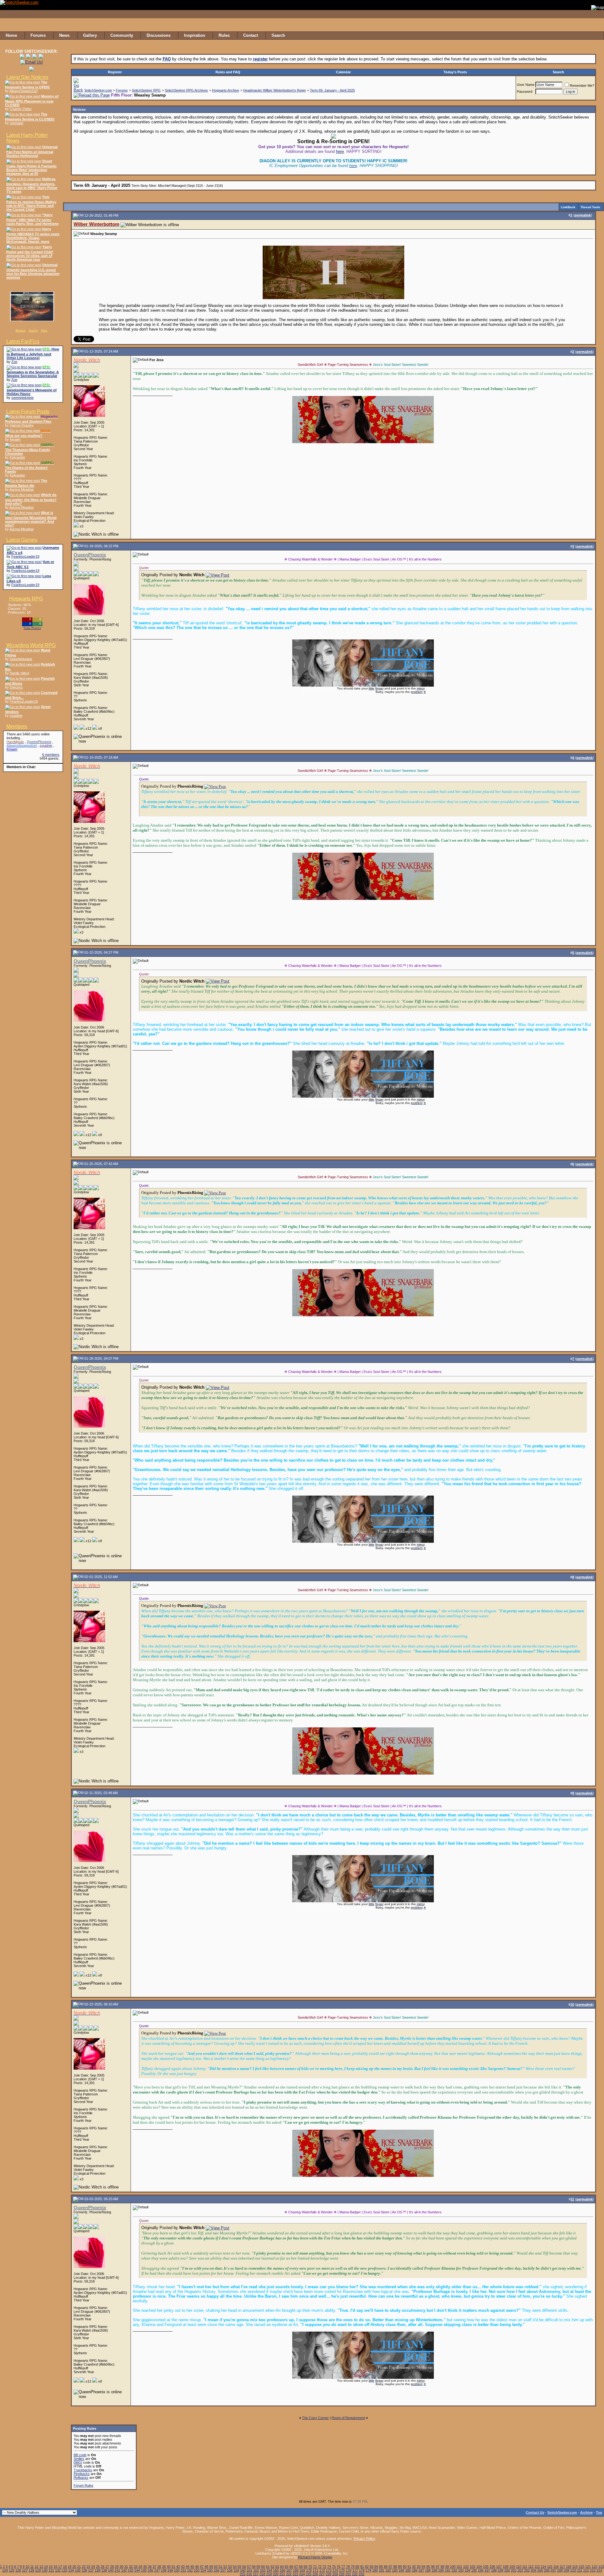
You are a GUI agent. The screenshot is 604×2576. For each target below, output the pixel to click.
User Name (526, 85)
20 (74, 2567)
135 (78, 2570)
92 (414, 2567)
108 (506, 2567)
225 (309, 2574)
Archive (586, 2512)
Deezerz (16, 687)
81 (362, 2567)
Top (599, 2512)
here (340, 151)
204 (534, 2570)
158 (230, 2570)
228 (328, 2574)
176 (349, 2570)
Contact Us (535, 2512)
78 (348, 2567)
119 (575, 2567)
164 (269, 2570)
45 (192, 2567)
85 (381, 2567)
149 (170, 2570)
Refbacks (81, 2478)
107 (499, 2567)
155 (210, 2570)
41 (173, 2567)
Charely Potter (21, 109)
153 (197, 2570)
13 (41, 2567)
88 (395, 2567)
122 (595, 2567)
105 (486, 2567)
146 (150, 2570)
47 (202, 2567)
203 (527, 2570)
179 (368, 2570)
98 (442, 2567)
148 (164, 2570)
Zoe (14, 362)
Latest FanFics (23, 341)
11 (32, 2567)
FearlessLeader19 (25, 556)
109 (512, 2567)
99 (447, 2567)
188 (428, 2570)
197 (487, 2570)
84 (376, 2567)
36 (150, 2567)
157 (223, 2570)
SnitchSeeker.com (98, 90)
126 (18, 2570)
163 (263, 2570)
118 (569, 2567)
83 (372, 2567)
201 (514, 2570)
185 (408, 2570)
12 (36, 2567)
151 (183, 2570)
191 (448, 2570)
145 (144, 2570)
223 (295, 2574)
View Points (32, 628)
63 (277, 2567)
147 (157, 2570)
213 (593, 2570)
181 (382, 2570)
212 (586, 2570)
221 (282, 2574)
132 (58, 2570)
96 (433, 2567)
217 (256, 2574)
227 (322, 2574)
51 (221, 2567)
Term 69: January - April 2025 (332, 90)
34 (140, 2567)
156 (216, 2570)
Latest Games (22, 540)
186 (415, 2570)
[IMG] (78, 2462)
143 (131, 2570)
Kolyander (17, 457)
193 (461, 2570)
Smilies (79, 2459)
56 (244, 2567)
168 (296, 2570)
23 (88, 2567)
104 (479, 2567)
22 (84, 2567)
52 (225, 2567)
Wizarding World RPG (31, 645)
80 (357, 2567)
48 (206, 2567)
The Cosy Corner (315, 2418)
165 (276, 2570)
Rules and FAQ (228, 72)
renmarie (17, 123)
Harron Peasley (22, 425)
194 (467, 2570)
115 (550, 2567)
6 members (51, 755)
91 (409, 2567)
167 (289, 2570)
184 (401, 2570)
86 (386, 2567)
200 (507, 2570)
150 (177, 2570)
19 (70, 2567)
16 (55, 2567)
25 (98, 2567)
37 (154, 2567)
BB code (80, 2455)
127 (25, 2570)
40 (169, 2567)
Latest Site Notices (27, 77)
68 (301, 2567)
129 (38, 2570)
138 (98, 2570)
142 (124, 2570)
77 (343, 2567)
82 (367, 2567)
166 (282, 2570)
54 (235, 2567)
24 (93, 2567)
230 (342, 2574)
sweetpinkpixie (22, 398)
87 (390, 2567)
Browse (21, 331)
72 (320, 2567)
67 (296, 2567)
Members (17, 726)
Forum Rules (84, 2485)
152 (190, 2570)
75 (334, 2567)
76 (338, 2567)
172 (322, 2570)
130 (45, 2570)
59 (258, 2567)
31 (126, 2567)
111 (525, 2567)
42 (178, 2567)
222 (289, 2574)
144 (137, 2570)
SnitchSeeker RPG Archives (186, 90)
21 (79, 2567)
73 (324, 2567)
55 (239, 2567)
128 (31, 2570)
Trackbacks (83, 2470)
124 (5, 2570)
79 (353, 2567)
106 (492, 2567)
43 (183, 2567)
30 (121, 2567)
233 (361, 2574)
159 (236, 2570)
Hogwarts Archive (226, 90)
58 (254, 2567)
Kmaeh (15, 439)
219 (269, 2574)
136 (84, 2570)
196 (481, 2570)
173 (329, 2570)
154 (203, 2570)
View (44, 331)
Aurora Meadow (22, 489)
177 (355, 2570)
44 (187, 2567)
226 (315, 2574)
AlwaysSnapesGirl (23, 91)
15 (51, 2567)
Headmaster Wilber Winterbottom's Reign (274, 90)
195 (474, 2570)
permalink (583, 215)
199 (501, 2570)
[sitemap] (597, 36)
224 (302, 2574)
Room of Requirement (348, 2418)
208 (560, 2570)
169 (302, 2570)
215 (243, 2574)
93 (419, 2567)
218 (262, 2574)
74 (329, 2567)
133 (64, 2570)
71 (315, 2567)
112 (531, 2567)
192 (454, 2570)
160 (243, 2570)
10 (27, 2567)
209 (567, 2570)
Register (115, 72)
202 (520, 2570)
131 (51, 2570)
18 (65, 2567)
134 (71, 2570)
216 (249, 2574)
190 (441, 2570)
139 (104, 2570)
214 (599, 2570)
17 (60, 2567)
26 (103, 2567)
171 (316, 2570)
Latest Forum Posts (28, 412)
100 (453, 2567)
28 (112, 2567)
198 (494, 2570)
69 (305, 2567)
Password (525, 92)
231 (348, 2574)
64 (282, 2567)
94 (423, 2567)
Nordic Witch (20, 673)
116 (556, 2567)
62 (272, 2567)
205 (540, 2570)
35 (145, 2567)
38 (159, 2567)
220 (276, 2574)
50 (216, 2567)
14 (46, 2567)
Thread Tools (590, 207)
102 (466, 2567)
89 (400, 2567)
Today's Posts (455, 72)
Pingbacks (82, 2474)
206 (547, 2570)
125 (12, 2570)
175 (342, 2570)
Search (33, 331)
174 (335, 2570)
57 (249, 2567)
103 (473, 2567)
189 (434, 2570)
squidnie (16, 716)
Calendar (343, 72)
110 (519, 2567)
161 (249, 2570)
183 (395, 2570)
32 (131, 2567)
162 (256, 2570)
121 (588, 2567)
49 (211, 2567)
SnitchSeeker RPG (146, 90)
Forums (122, 90)
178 (362, 2570)
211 (580, 2570)
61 (268, 2567)
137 (91, 2570)
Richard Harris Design (315, 2557)
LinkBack (568, 207)
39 (164, 2567)
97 (438, 2567)
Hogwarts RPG (26, 599)
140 (111, 2570)
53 (230, 2567)
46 (197, 2567)
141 (117, 2570)
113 (537, 2567)
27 (107, 2567)
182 (388, 2570)
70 (310, 2567)
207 (553, 2570)
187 (421, 2570)
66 (291, 2567)
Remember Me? (582, 86)
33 (136, 2567)
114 (543, 2567)
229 (335, 2574)
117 (562, 2567)
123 (601, 2567)
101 (459, 2567)
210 (573, 2570)
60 (263, 2567)
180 (375, 2570)
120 (581, 2567)
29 (117, 2567)
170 (309, 2570)
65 (287, 2567)
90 (405, 2567)
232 (355, 2574)
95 (428, 2567)
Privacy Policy (364, 2539)
